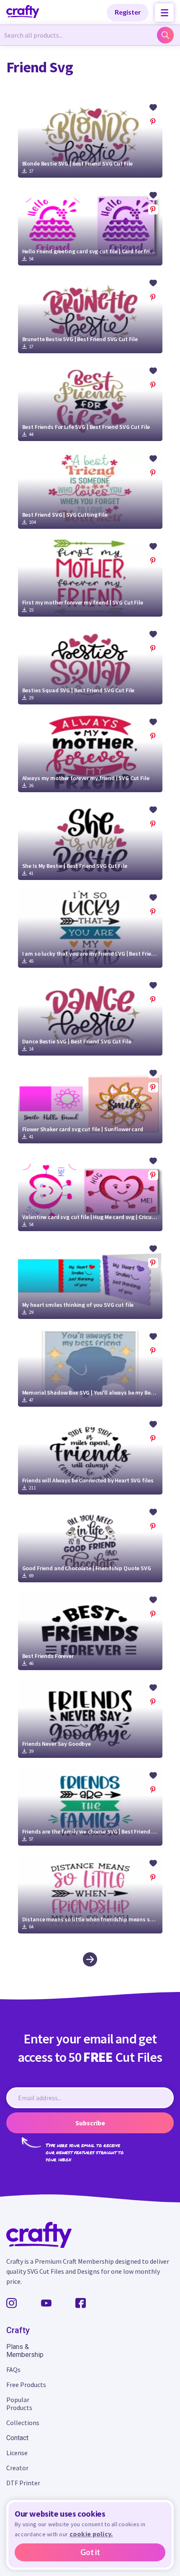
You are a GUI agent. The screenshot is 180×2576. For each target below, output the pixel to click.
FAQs (13, 2369)
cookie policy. (91, 2534)
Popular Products (19, 2404)
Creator (17, 2468)
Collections (23, 2423)
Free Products (26, 2385)
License (17, 2453)
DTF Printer (23, 2483)
